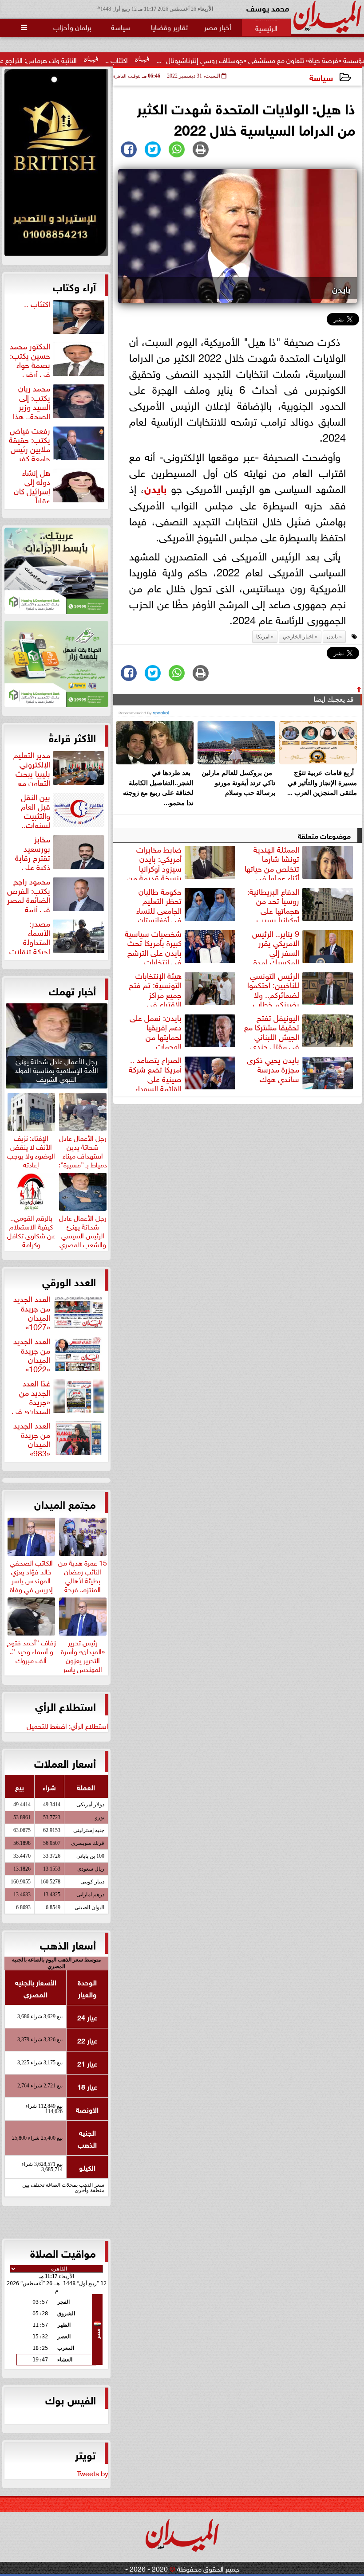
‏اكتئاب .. (181, 59)
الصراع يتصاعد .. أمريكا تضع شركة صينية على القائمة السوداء (155, 1073)
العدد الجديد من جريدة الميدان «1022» (32, 1354)
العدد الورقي (69, 1281)
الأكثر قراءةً (72, 737)
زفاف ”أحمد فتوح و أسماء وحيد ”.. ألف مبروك (31, 1650)
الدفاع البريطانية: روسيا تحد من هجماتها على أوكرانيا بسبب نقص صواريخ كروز (301, 904)
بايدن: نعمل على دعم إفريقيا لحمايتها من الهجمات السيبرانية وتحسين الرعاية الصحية (184, 1030)
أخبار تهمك (72, 990)
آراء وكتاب (74, 286)
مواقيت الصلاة (63, 2252)
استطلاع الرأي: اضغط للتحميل (67, 1725)
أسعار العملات (65, 1762)
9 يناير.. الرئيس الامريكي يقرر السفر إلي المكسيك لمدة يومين (304, 946)
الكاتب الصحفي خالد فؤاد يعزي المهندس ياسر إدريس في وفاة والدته (31, 1579)
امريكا (263, 637)
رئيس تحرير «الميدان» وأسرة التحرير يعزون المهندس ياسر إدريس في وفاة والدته (83, 1663)
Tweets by (93, 2473)
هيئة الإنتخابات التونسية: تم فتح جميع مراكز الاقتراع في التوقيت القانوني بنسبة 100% (183, 988)
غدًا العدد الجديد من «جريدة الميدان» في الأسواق (59, 1396)
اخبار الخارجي (298, 637)
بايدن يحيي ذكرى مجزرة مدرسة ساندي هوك (273, 1069)
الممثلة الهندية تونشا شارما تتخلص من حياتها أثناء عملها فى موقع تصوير (300, 862)
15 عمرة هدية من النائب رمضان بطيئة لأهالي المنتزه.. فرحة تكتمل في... (83, 1579)
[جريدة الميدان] (56, 165)
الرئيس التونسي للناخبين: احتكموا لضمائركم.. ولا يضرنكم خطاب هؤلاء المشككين (301, 988)
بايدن (156, 487)
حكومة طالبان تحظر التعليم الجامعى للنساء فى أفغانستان (159, 904)
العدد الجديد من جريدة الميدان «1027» (32, 1311)
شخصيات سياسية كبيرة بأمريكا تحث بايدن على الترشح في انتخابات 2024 (181, 946)
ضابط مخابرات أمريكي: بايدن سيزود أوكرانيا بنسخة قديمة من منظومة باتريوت (182, 862)
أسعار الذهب (68, 1944)
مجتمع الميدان (65, 1503)
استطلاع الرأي (65, 1706)
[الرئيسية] (266, 27)
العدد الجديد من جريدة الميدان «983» (32, 1438)
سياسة (321, 77)
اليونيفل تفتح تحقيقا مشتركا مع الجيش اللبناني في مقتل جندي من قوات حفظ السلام (300, 1030)
